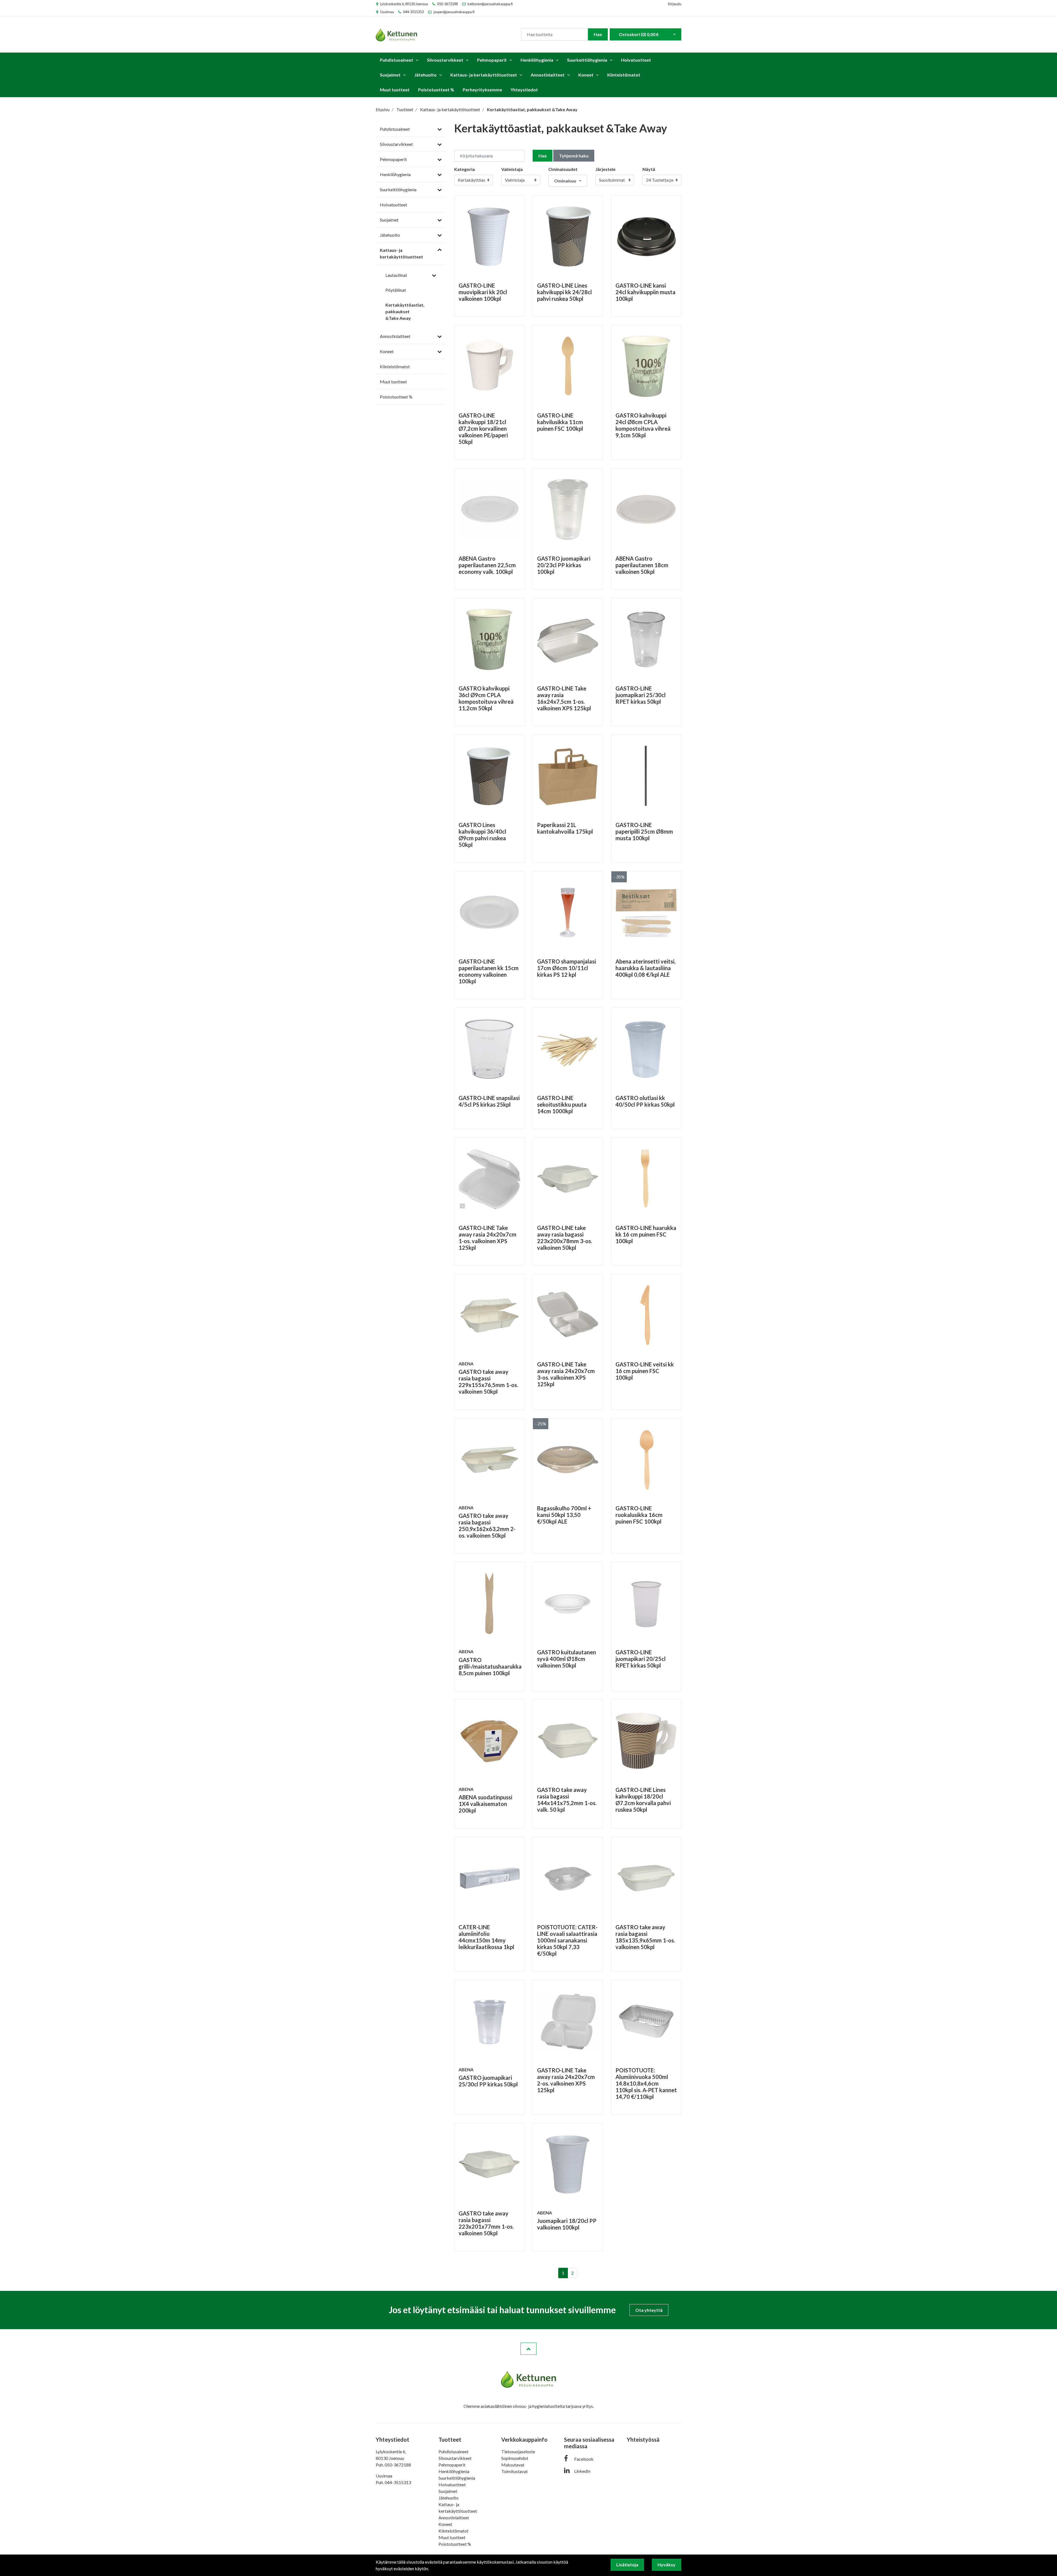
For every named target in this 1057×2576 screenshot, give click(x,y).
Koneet (586, 75)
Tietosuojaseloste (518, 2451)
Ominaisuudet (563, 169)
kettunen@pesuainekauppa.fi (490, 4)
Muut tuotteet (395, 90)
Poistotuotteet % (436, 90)
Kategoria (465, 169)
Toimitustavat (514, 2471)
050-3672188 (447, 4)
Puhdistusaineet (397, 60)
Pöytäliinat (396, 290)
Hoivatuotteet (636, 60)
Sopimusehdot (515, 2458)
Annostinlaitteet (548, 75)
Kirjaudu (675, 4)
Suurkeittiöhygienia (587, 60)
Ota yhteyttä (649, 2310)
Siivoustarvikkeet (445, 60)
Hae (598, 34)
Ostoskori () (639, 34)
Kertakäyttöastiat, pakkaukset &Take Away (405, 311)
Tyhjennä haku (574, 156)
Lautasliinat (396, 275)
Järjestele (605, 169)
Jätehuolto (425, 75)
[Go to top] (528, 2349)
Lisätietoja (627, 2565)
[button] (568, 181)
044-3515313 (413, 12)
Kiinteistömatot (624, 75)
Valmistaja (512, 169)
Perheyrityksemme (482, 90)
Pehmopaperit (492, 60)
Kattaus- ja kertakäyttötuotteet (484, 75)
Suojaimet (390, 75)
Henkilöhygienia (537, 60)
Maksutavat (513, 2465)
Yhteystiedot (524, 90)
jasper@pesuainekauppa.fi (454, 12)
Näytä (649, 169)
